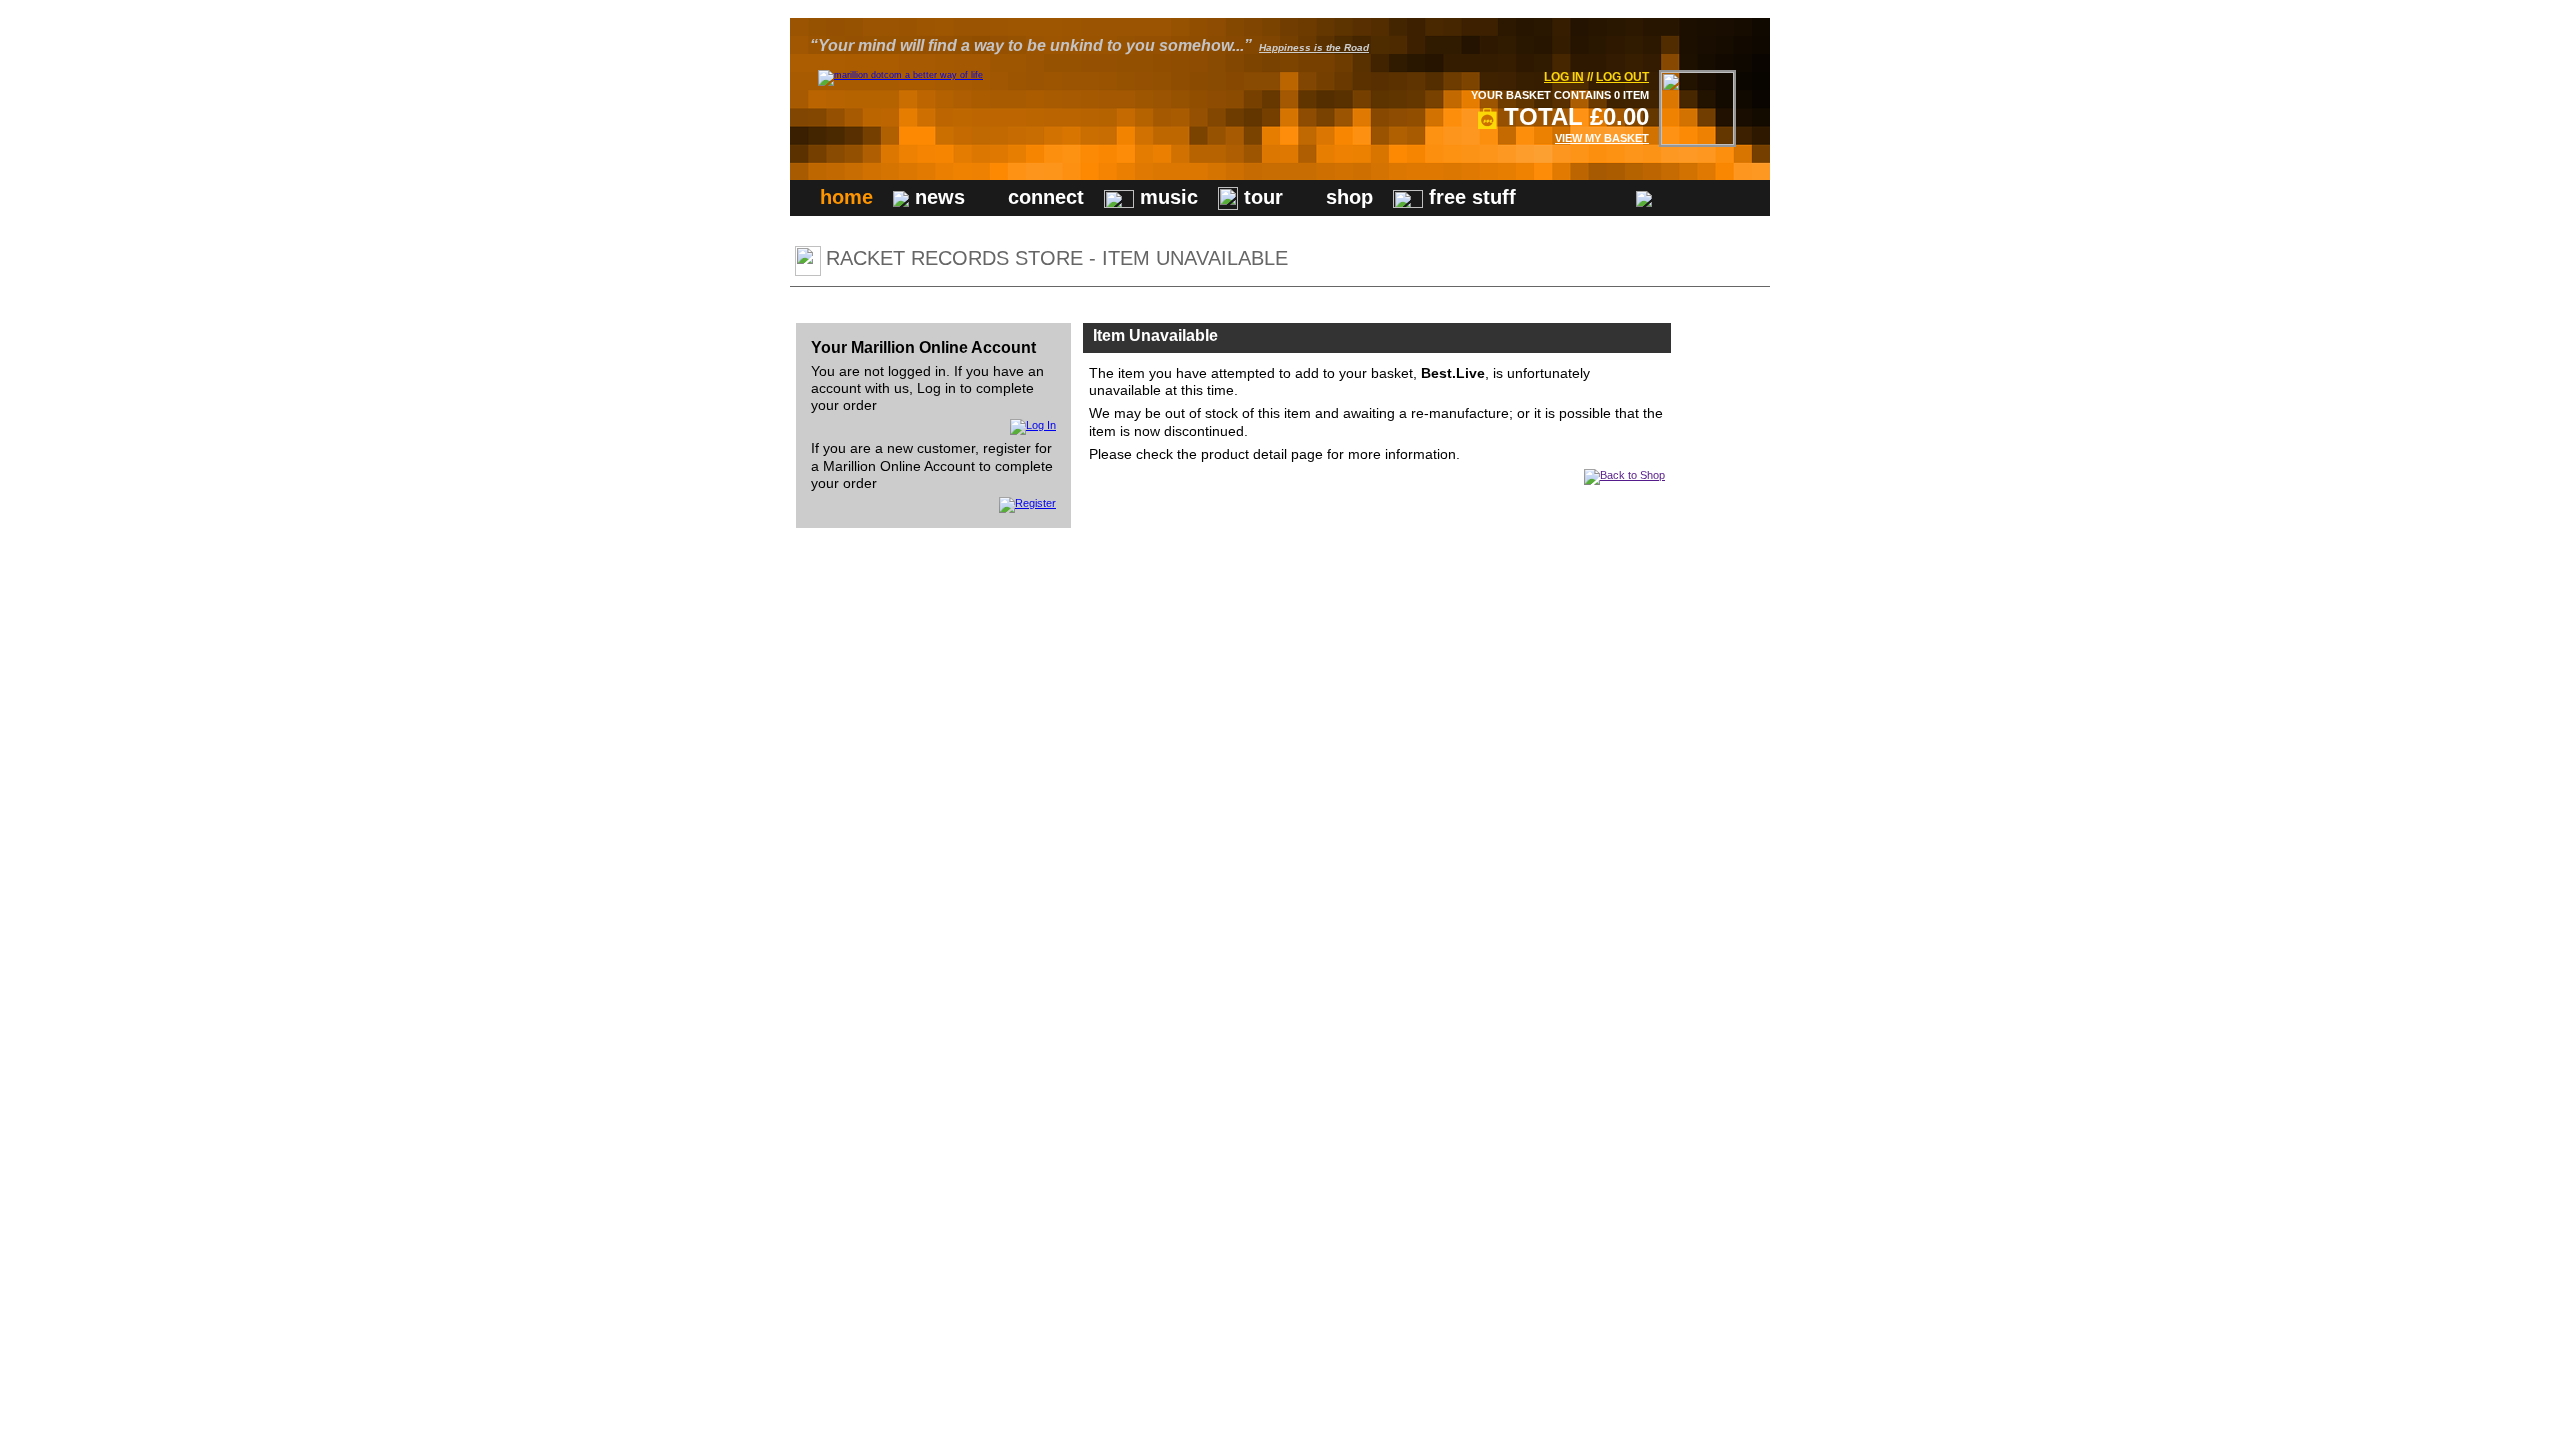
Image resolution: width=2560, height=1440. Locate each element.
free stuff (1469, 197)
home (846, 197)
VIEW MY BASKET (1602, 138)
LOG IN (1564, 77)
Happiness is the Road (1314, 47)
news (937, 197)
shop (1346, 197)
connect (1043, 197)
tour (1260, 197)
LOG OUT (1622, 77)
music (1166, 197)
